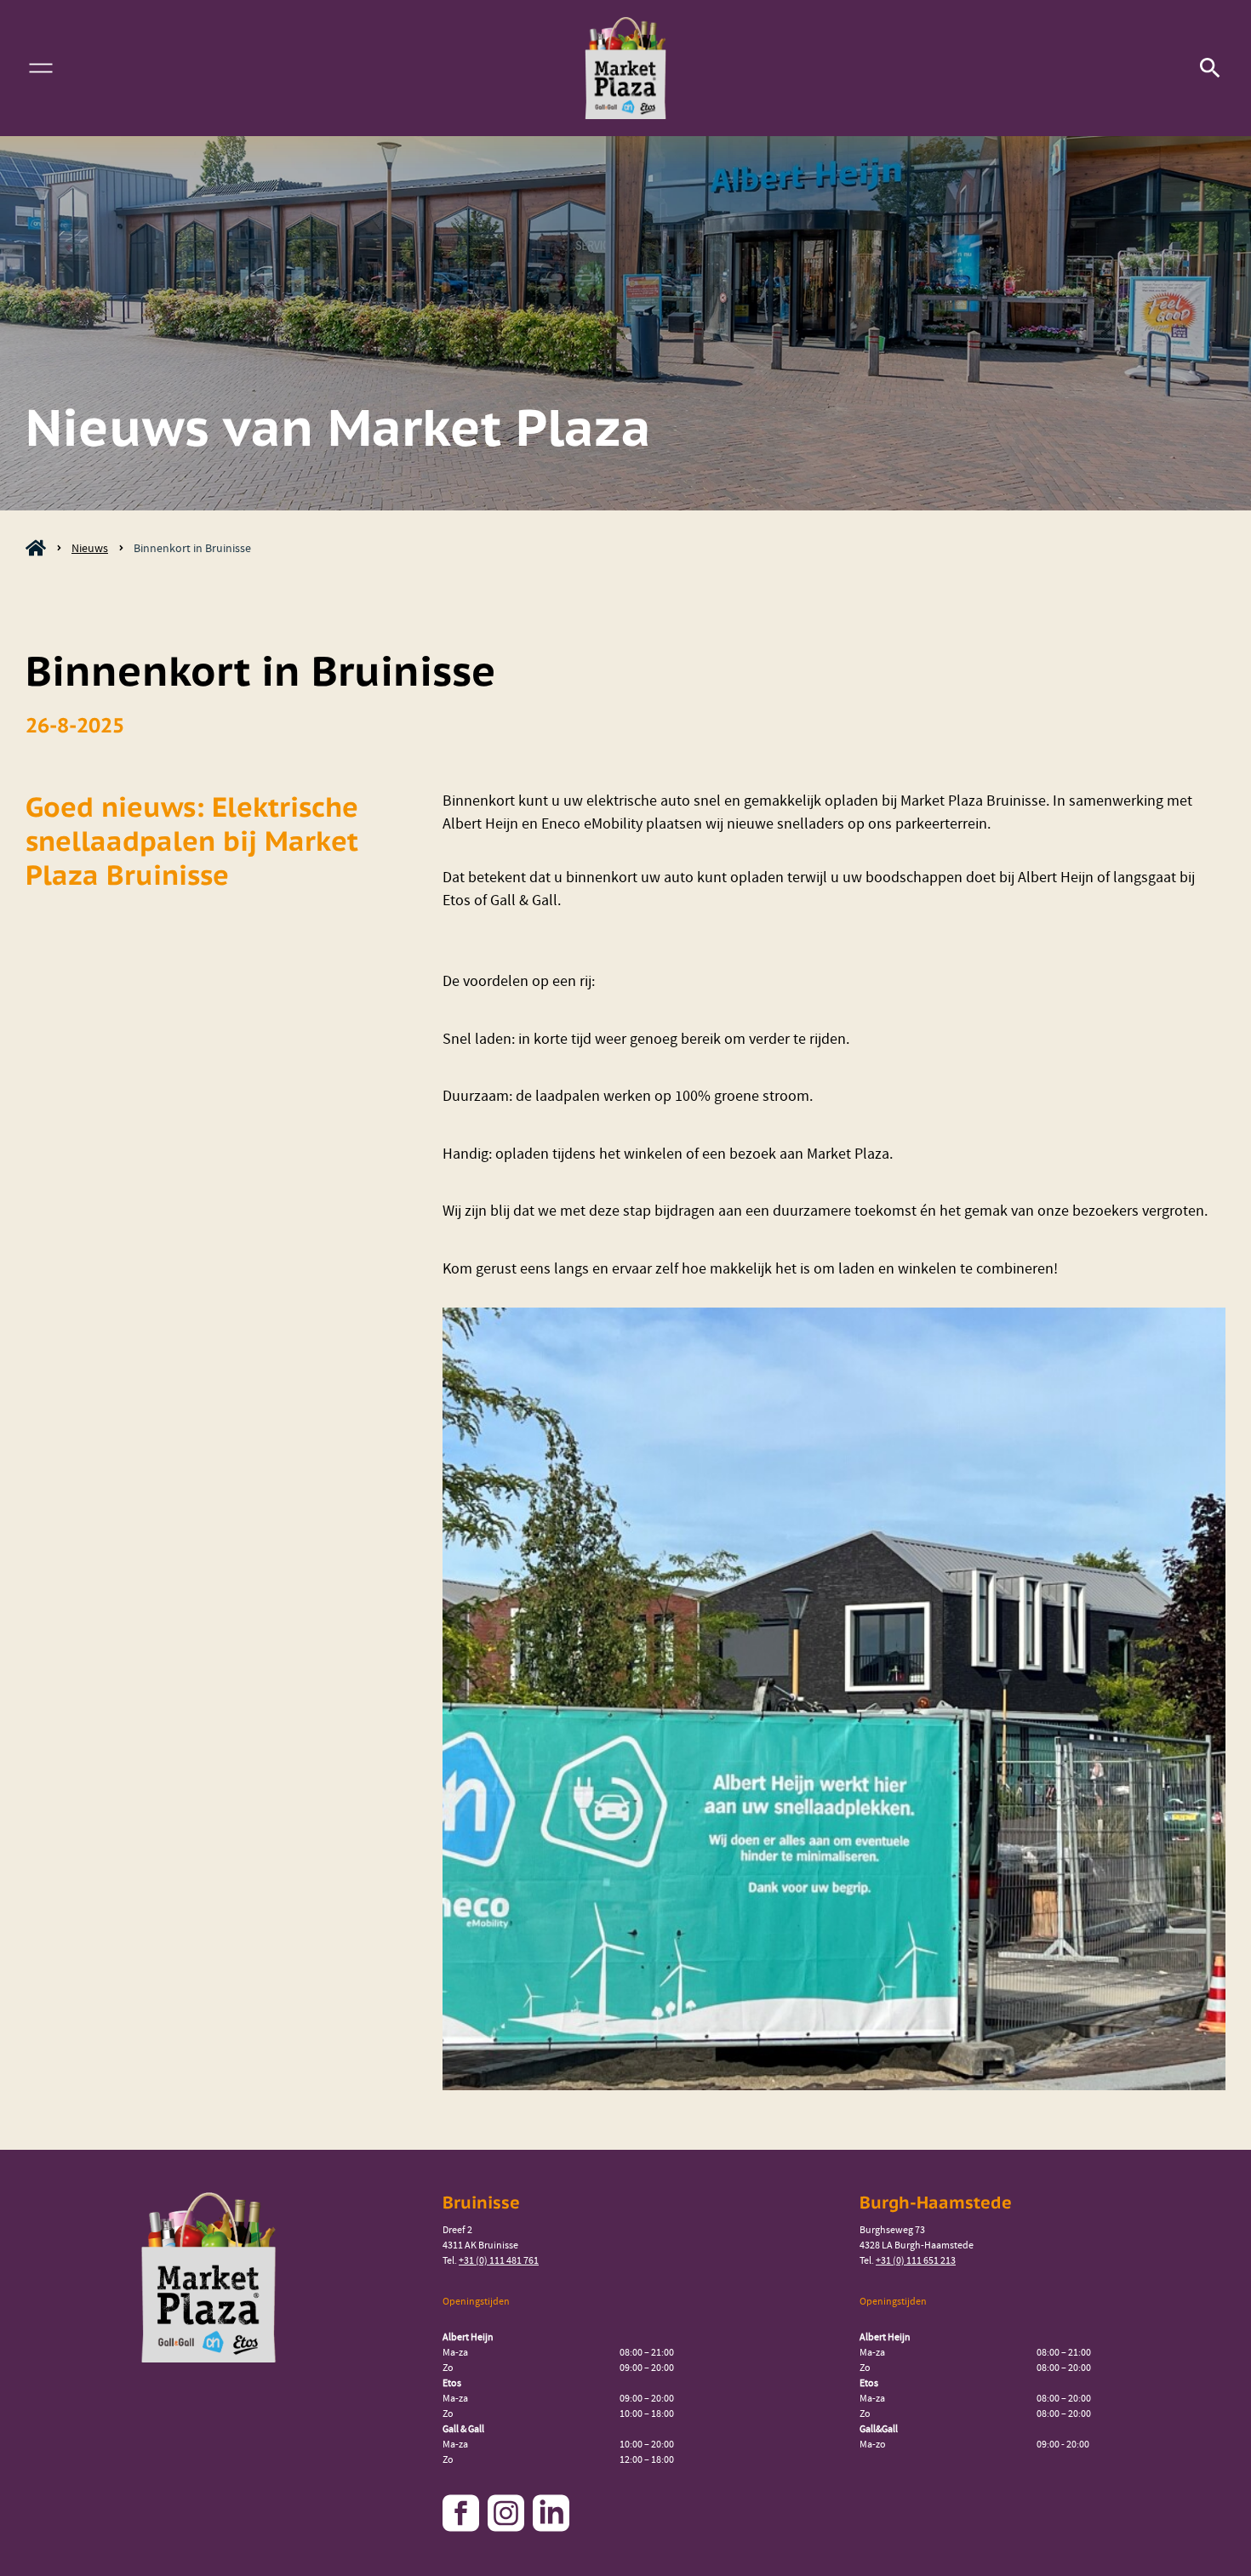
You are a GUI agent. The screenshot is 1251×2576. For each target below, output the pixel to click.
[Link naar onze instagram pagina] (508, 2513)
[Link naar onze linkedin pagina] (553, 2513)
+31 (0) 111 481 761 (499, 2260)
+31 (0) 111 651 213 (916, 2260)
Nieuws (90, 548)
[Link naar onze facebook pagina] (463, 2513)
